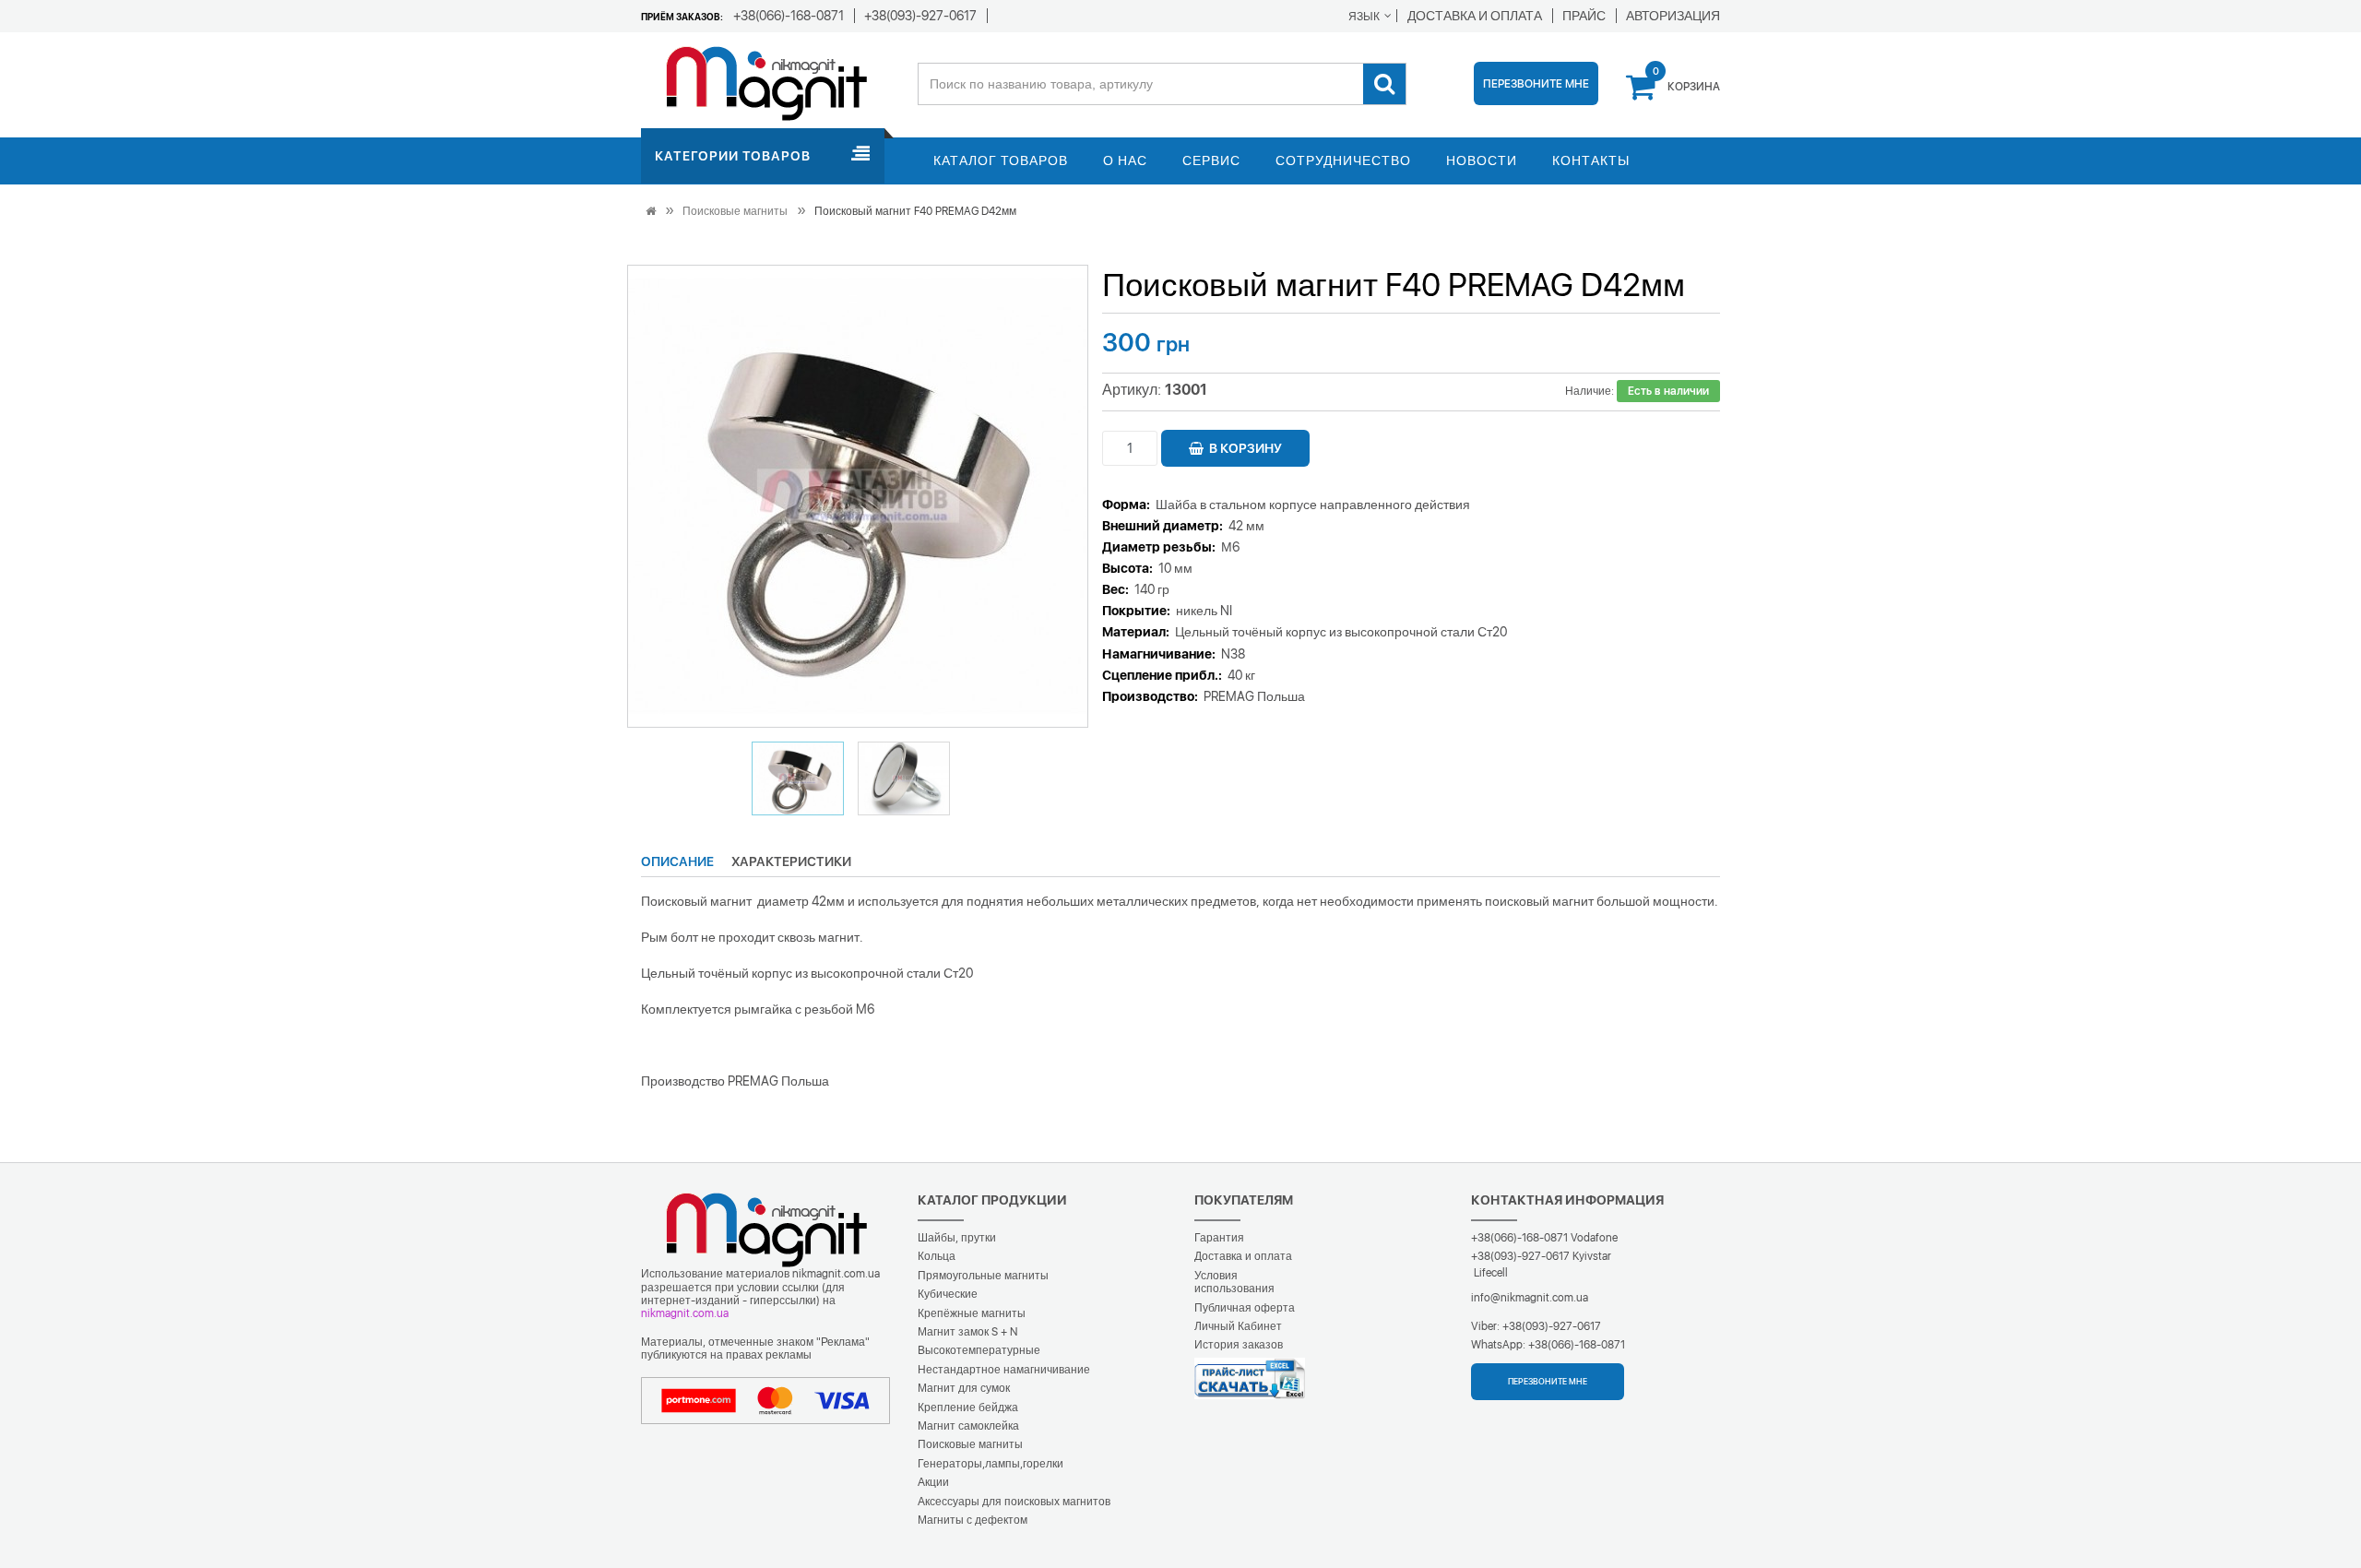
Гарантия (1219, 1238)
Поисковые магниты (735, 211)
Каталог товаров (1001, 160)
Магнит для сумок (964, 1388)
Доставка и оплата (1243, 1256)
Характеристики (791, 861)
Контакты (1591, 160)
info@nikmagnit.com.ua (1530, 1298)
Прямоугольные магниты (983, 1276)
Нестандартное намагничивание (1004, 1370)
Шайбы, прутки (957, 1238)
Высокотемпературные (979, 1350)
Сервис (1211, 160)
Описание (677, 861)
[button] (798, 778)
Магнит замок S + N (967, 1332)
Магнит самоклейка (968, 1426)
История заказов (1239, 1345)
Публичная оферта (1245, 1308)
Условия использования (1234, 1282)
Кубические (948, 1294)
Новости (1482, 160)
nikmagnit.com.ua (685, 1313)
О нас (1125, 160)
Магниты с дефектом (973, 1520)
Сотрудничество (1343, 160)
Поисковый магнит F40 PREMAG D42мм (915, 211)
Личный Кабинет (1238, 1326)
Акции (933, 1482)
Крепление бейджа (968, 1408)
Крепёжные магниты (972, 1313)
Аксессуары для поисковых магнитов (1014, 1502)
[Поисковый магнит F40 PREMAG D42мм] (859, 496)
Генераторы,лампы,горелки (991, 1464)
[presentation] (664, 496)
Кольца (937, 1256)
